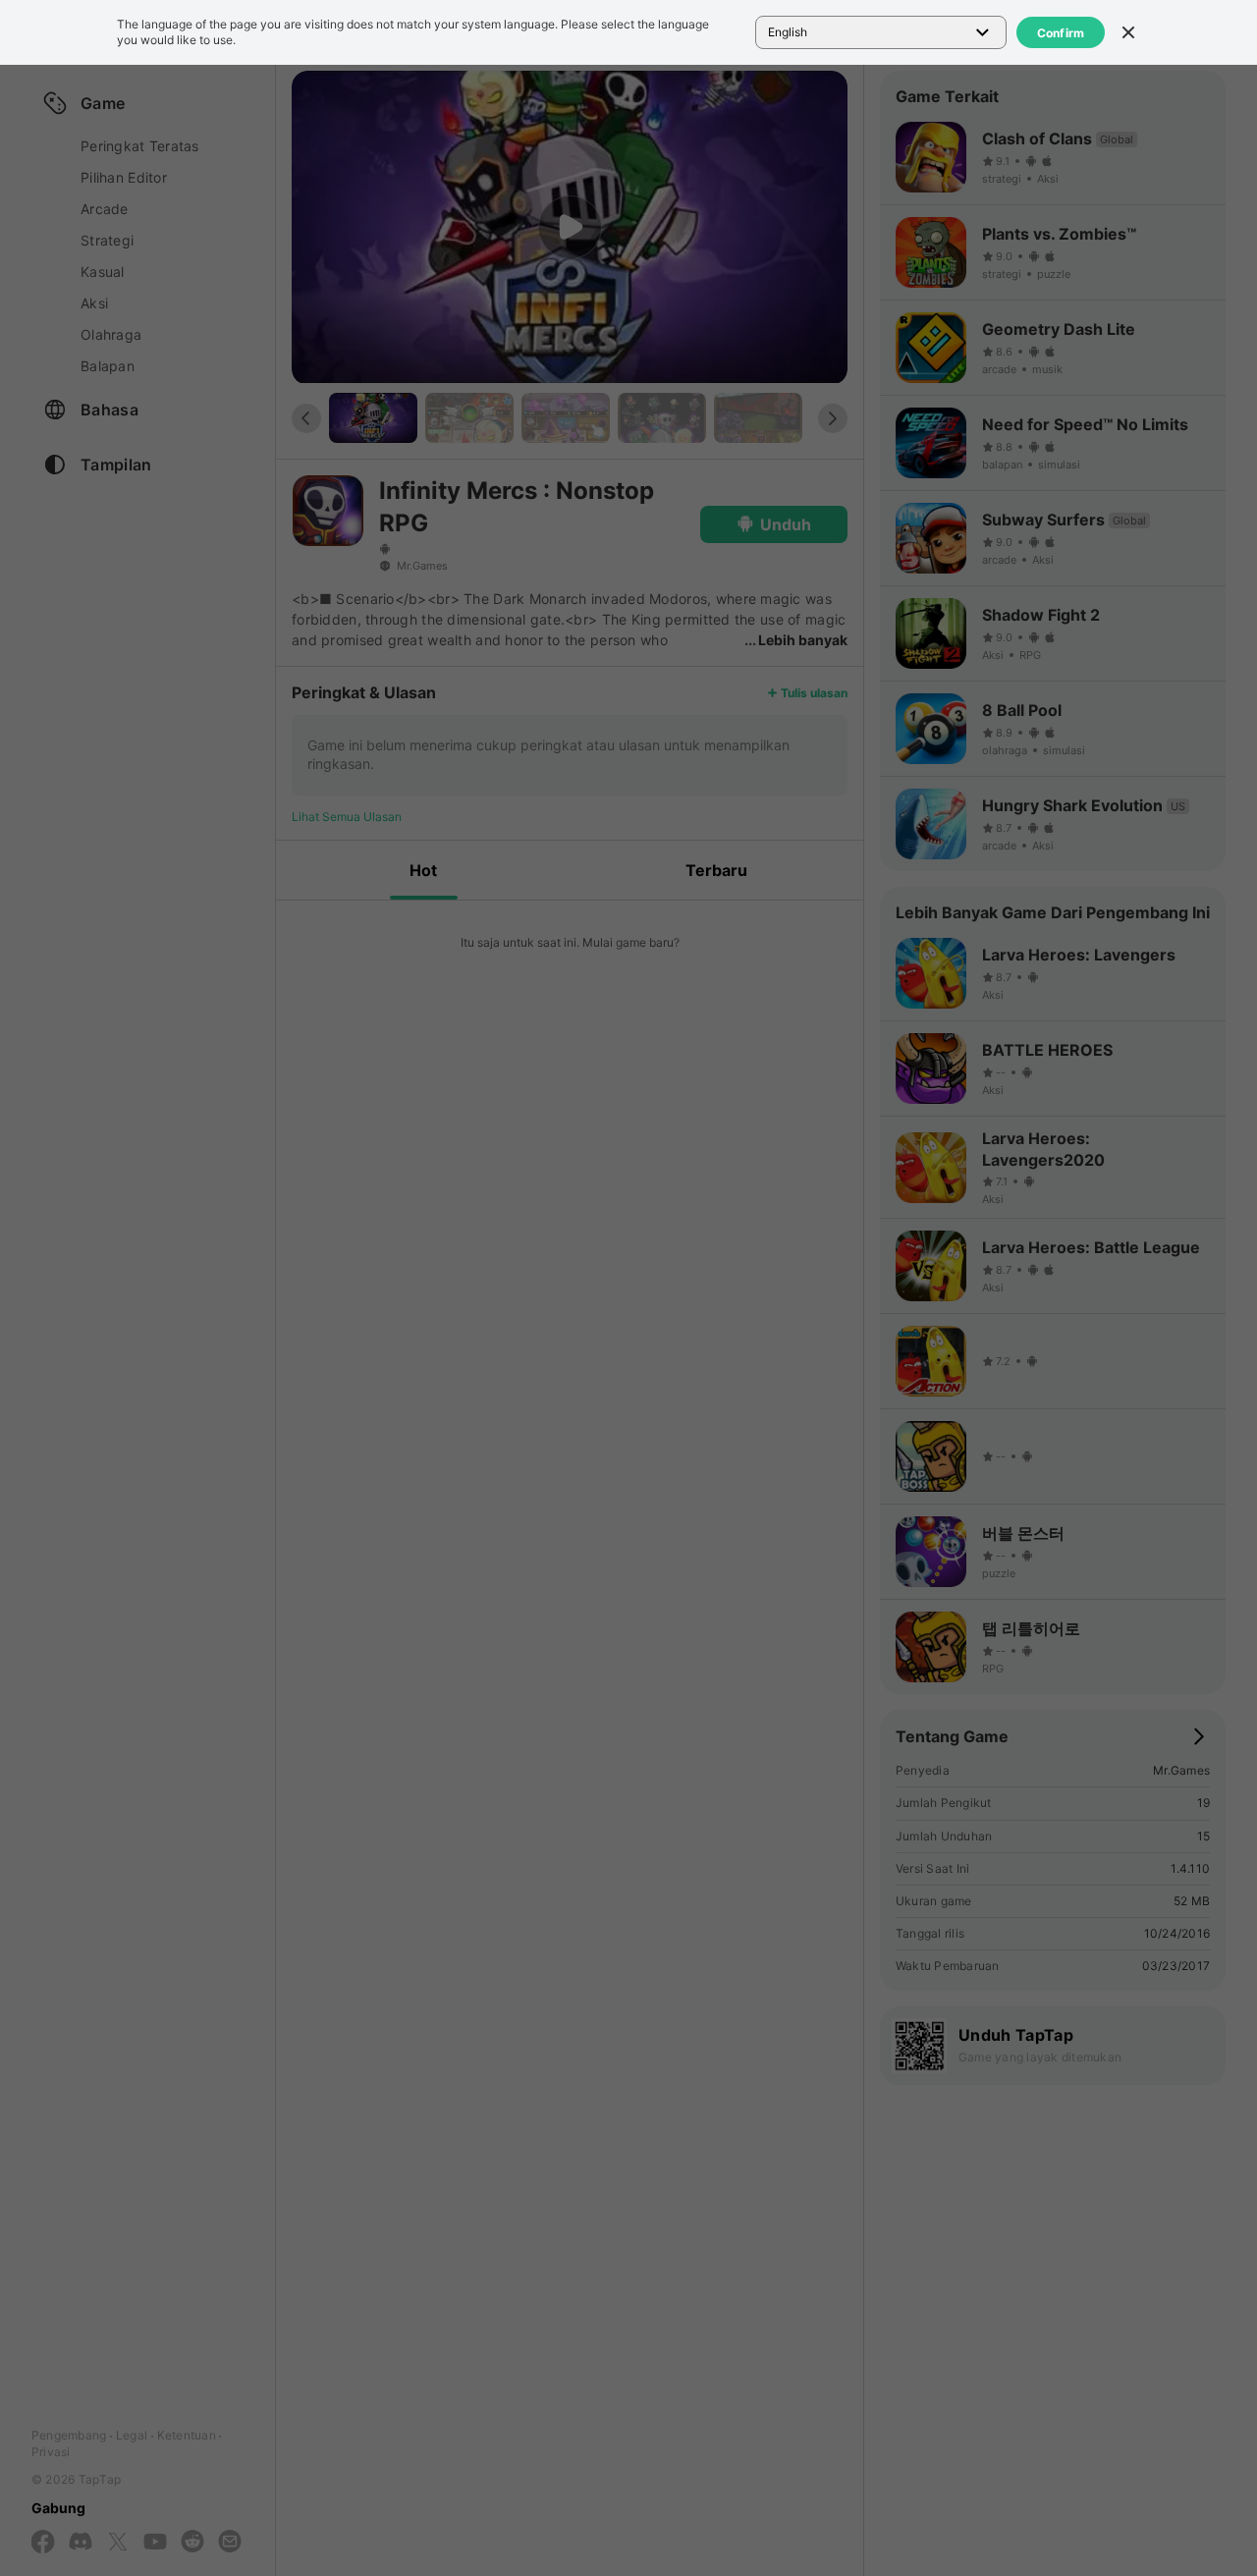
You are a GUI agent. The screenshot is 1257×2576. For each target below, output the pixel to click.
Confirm (1061, 33)
